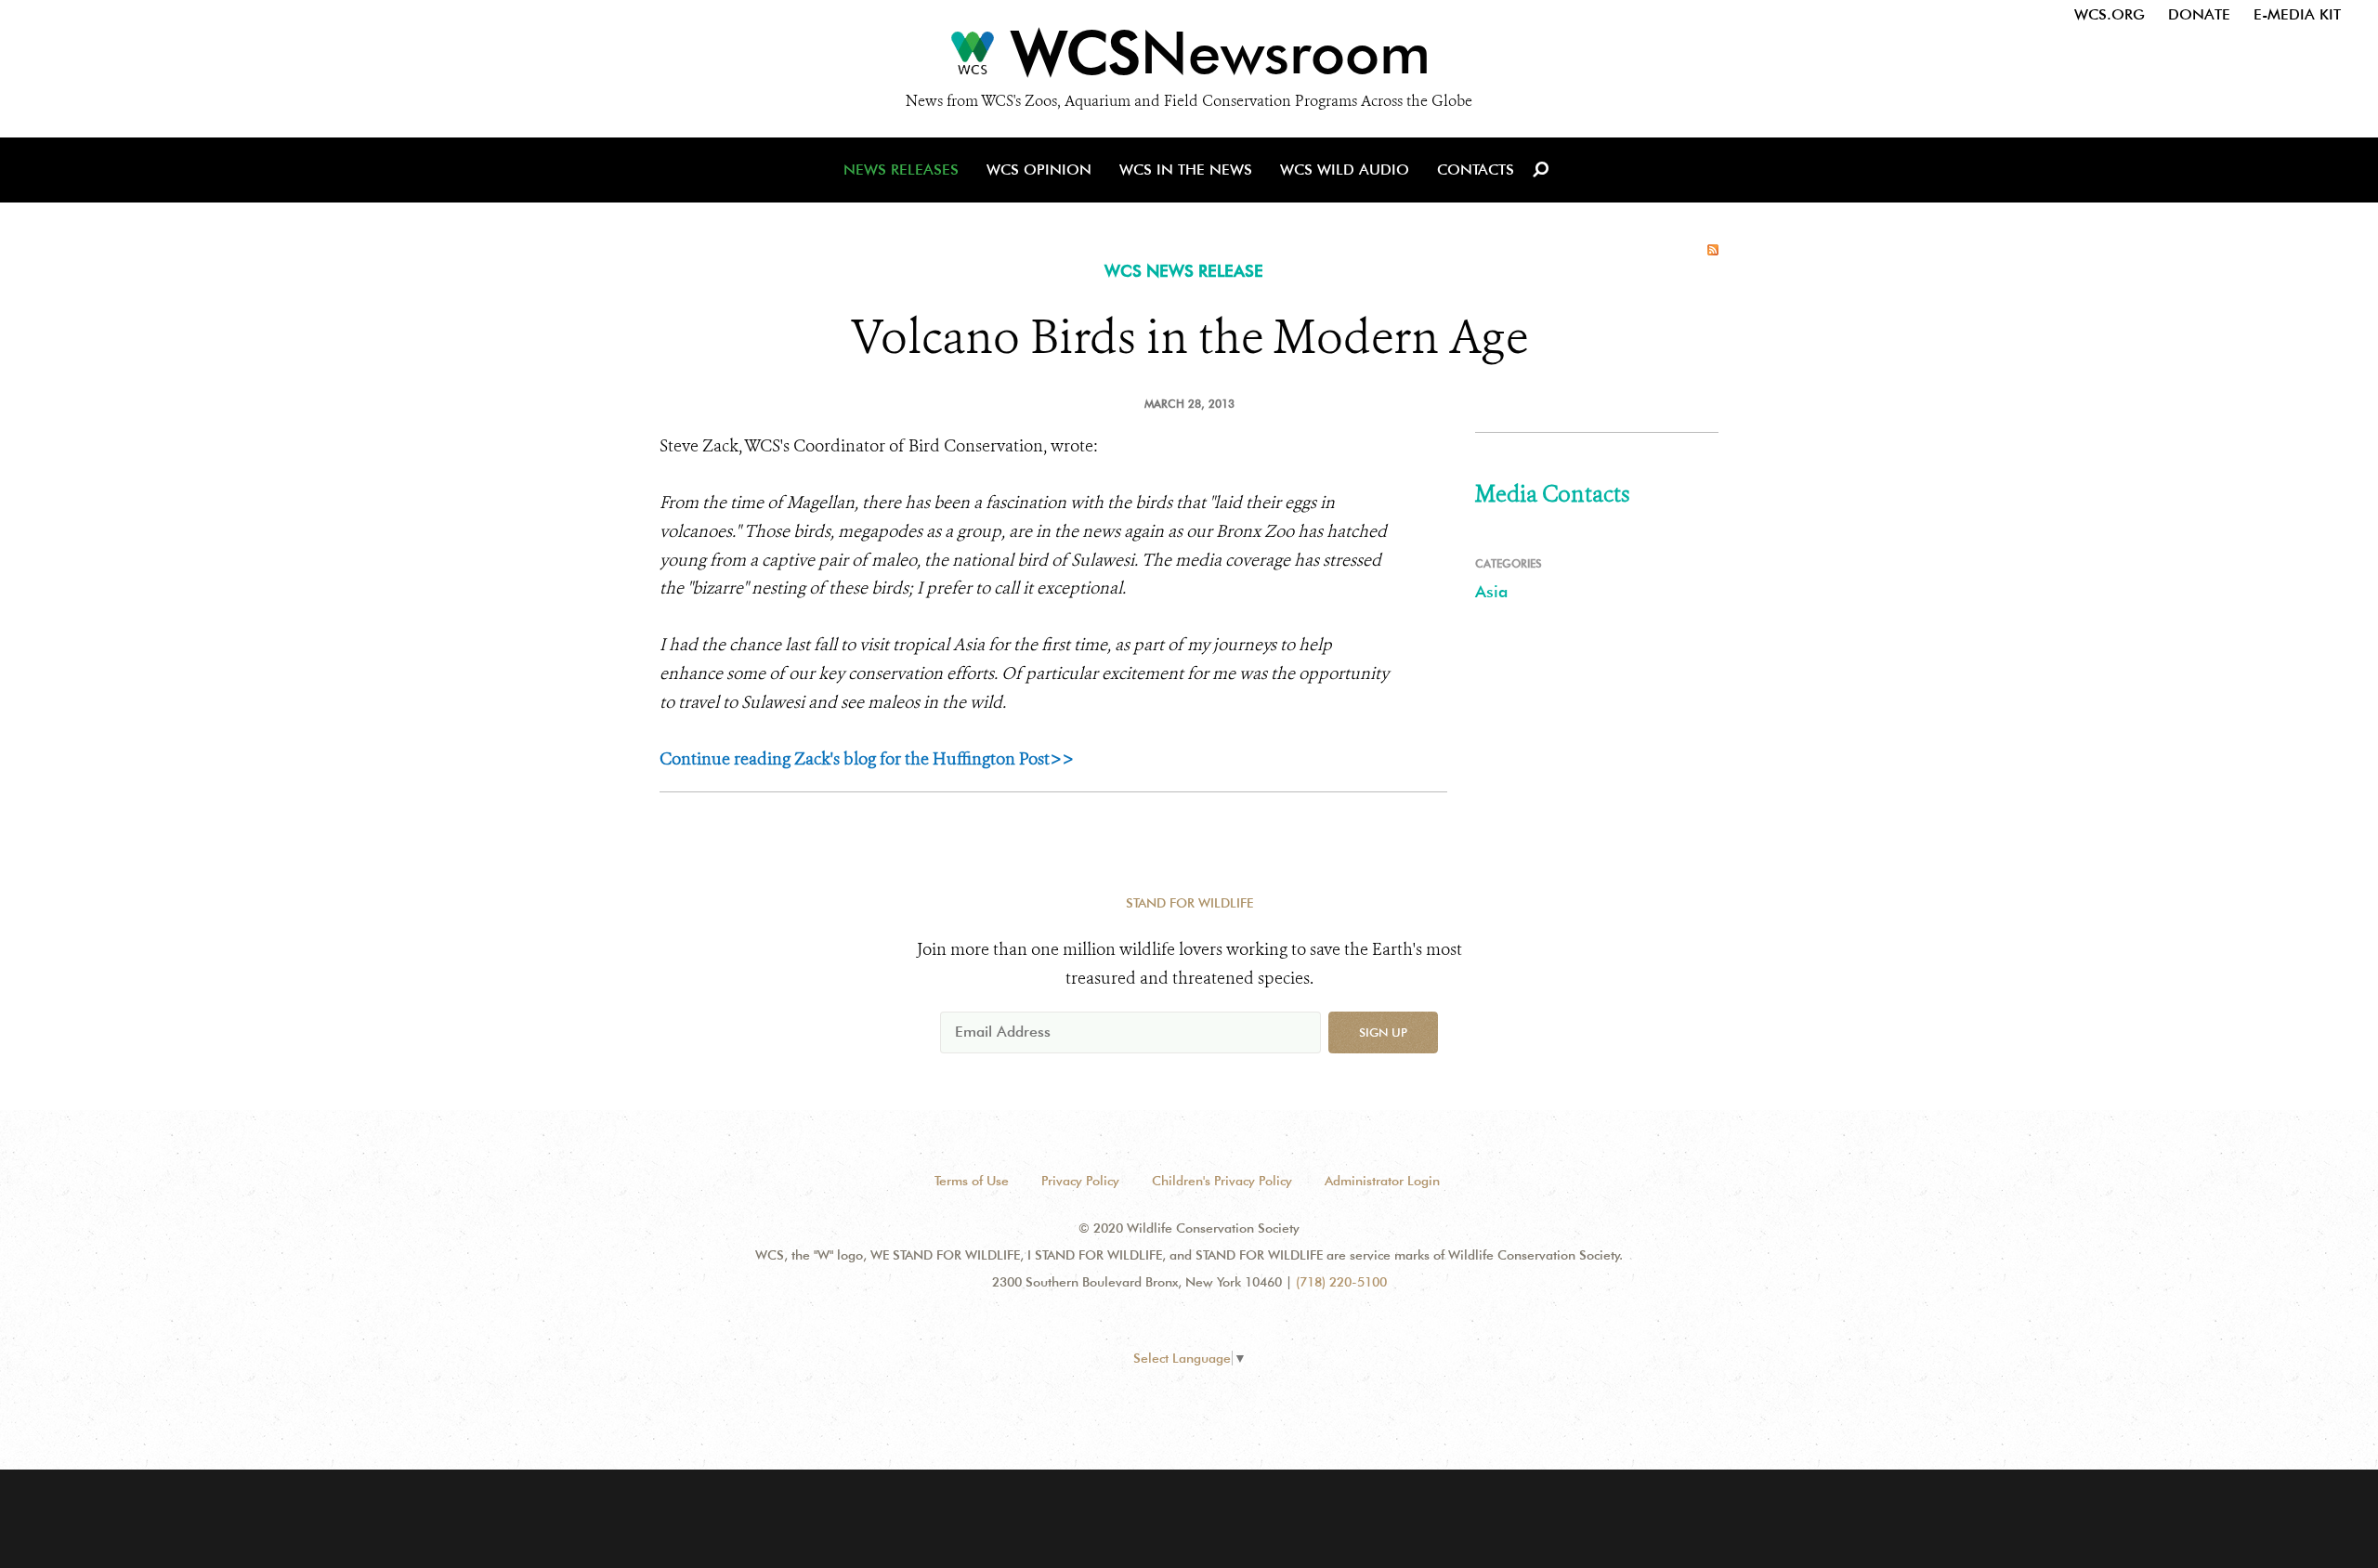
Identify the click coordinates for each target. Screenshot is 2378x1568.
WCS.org (2110, 14)
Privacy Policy (1080, 1181)
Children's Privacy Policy (1222, 1181)
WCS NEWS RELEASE (1184, 271)
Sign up (1383, 1032)
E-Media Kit (2297, 14)
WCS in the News (1186, 170)
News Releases (901, 170)
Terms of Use (972, 1181)
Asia (1491, 591)
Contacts (1476, 170)
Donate (2199, 14)
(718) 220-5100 (1341, 1282)
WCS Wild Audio (1345, 170)
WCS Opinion (1039, 170)
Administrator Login (1382, 1181)
